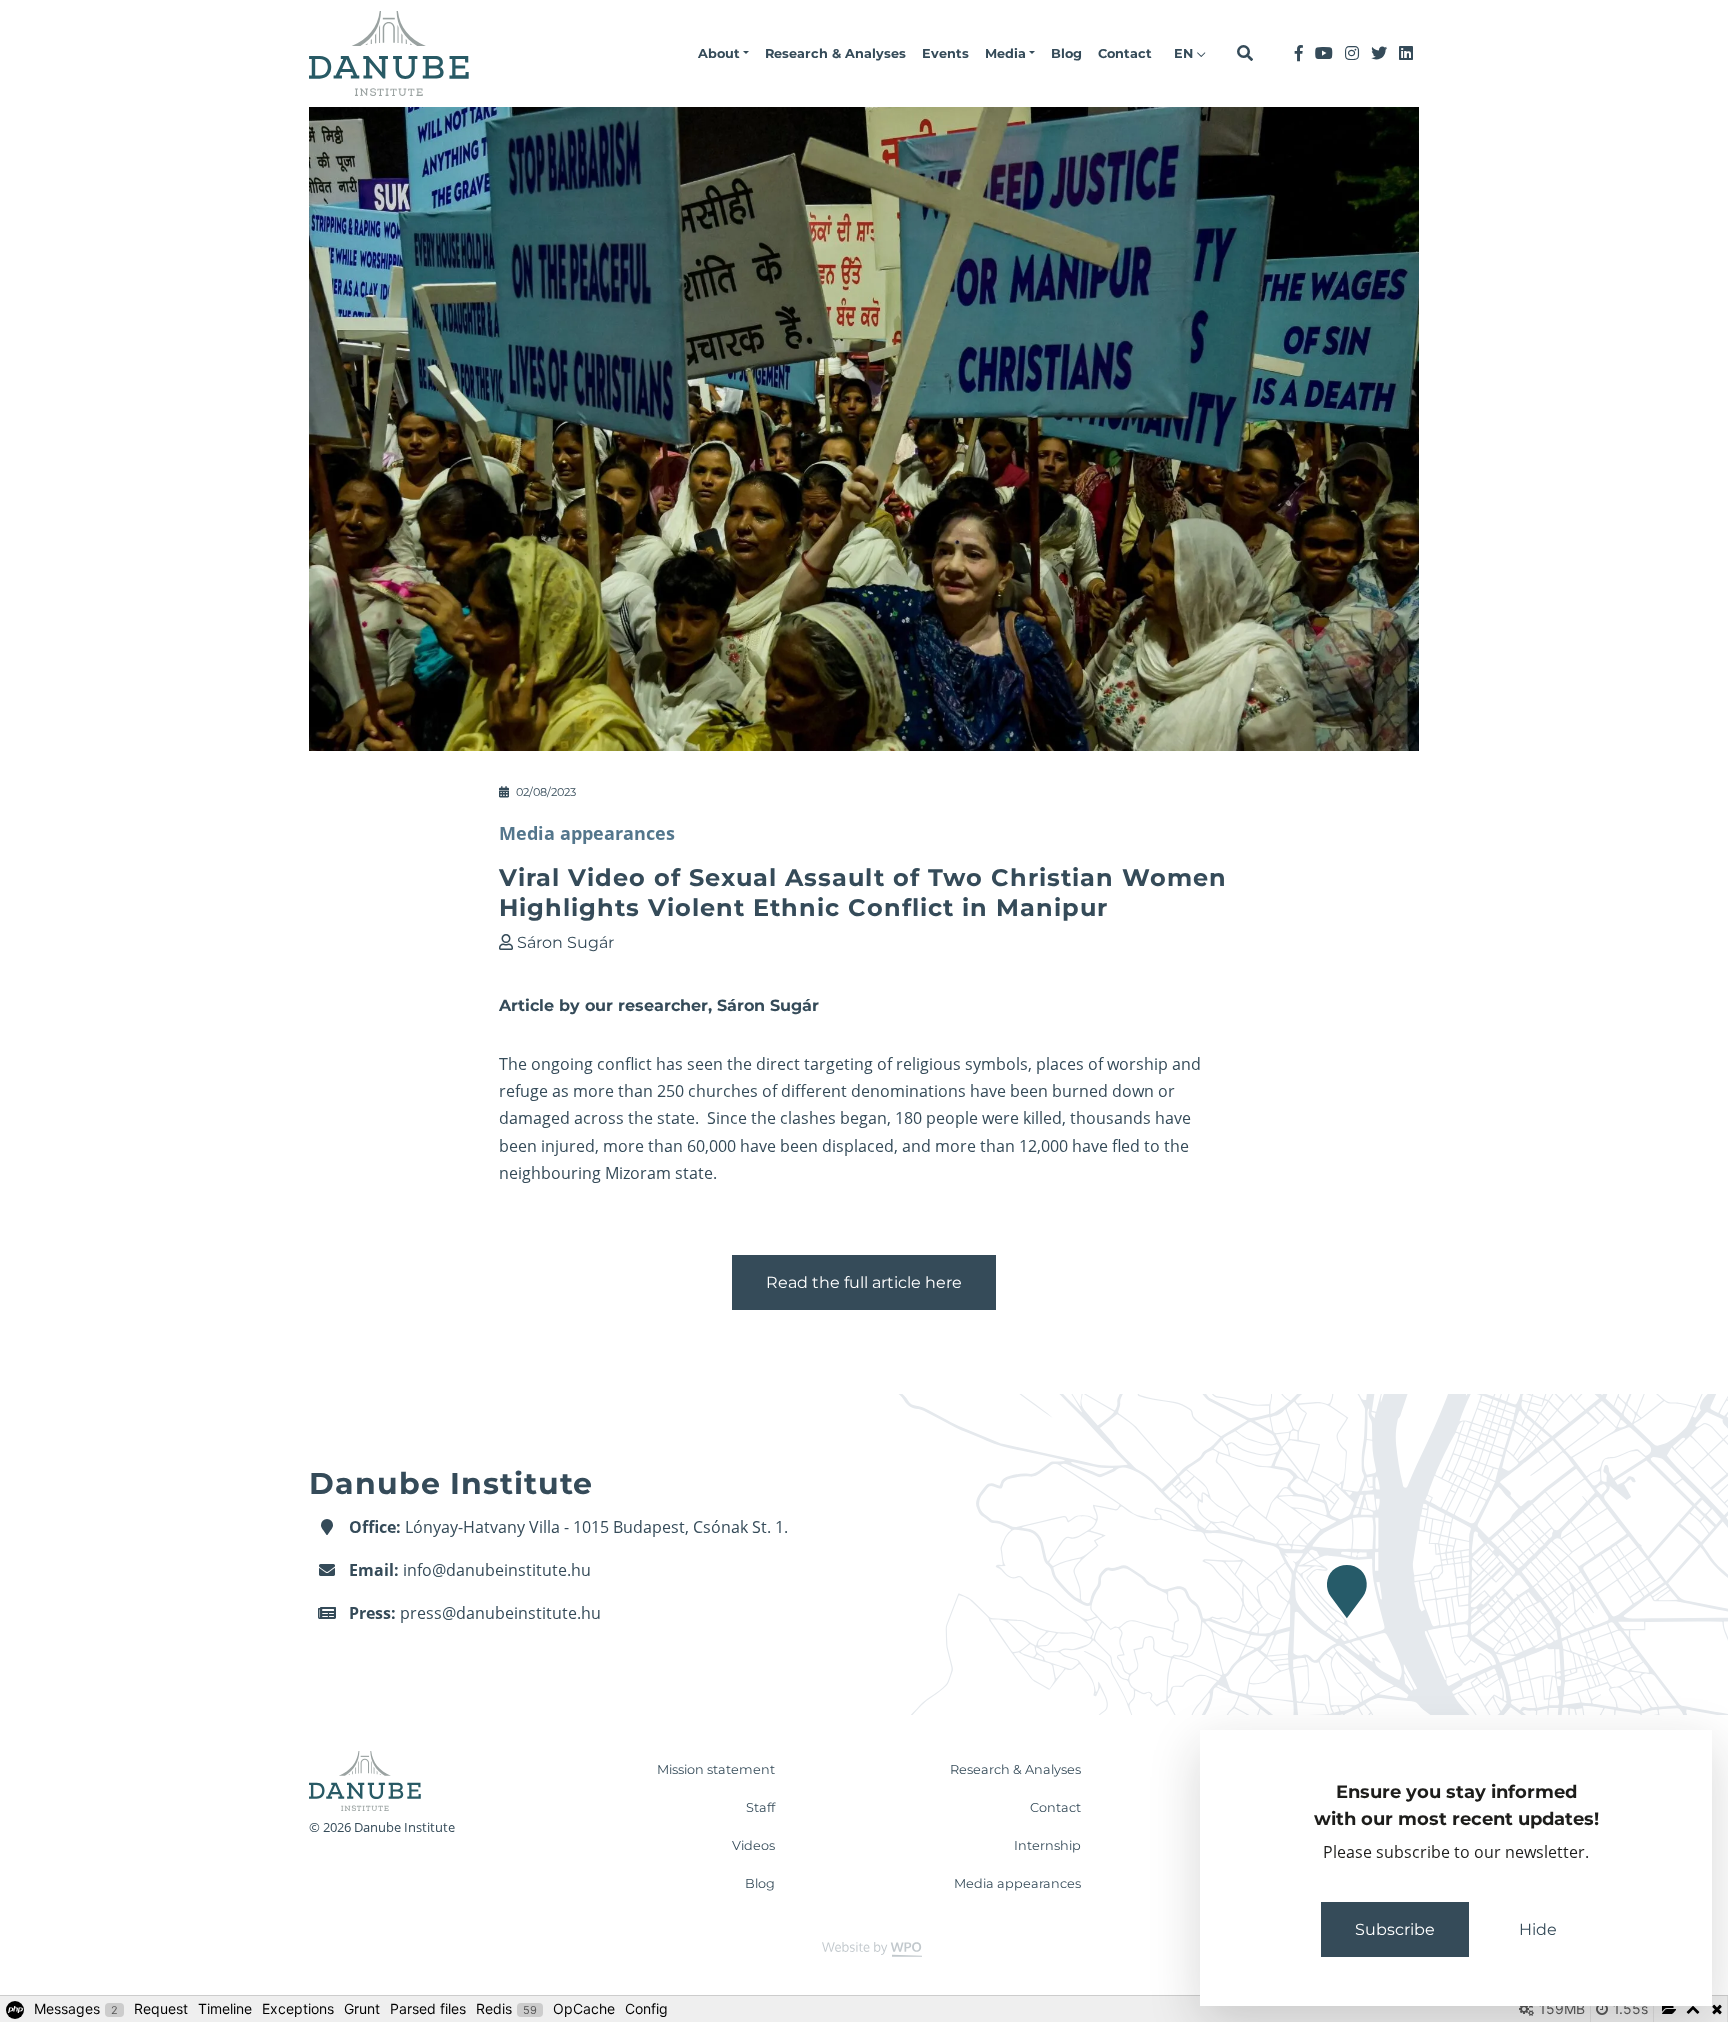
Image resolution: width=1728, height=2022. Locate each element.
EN (1185, 53)
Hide (1538, 1929)
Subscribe (1395, 1929)
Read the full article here (864, 1282)
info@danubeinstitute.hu (497, 1570)
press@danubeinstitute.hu (500, 1613)
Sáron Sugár (565, 942)
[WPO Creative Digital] (864, 1948)
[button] (723, 54)
